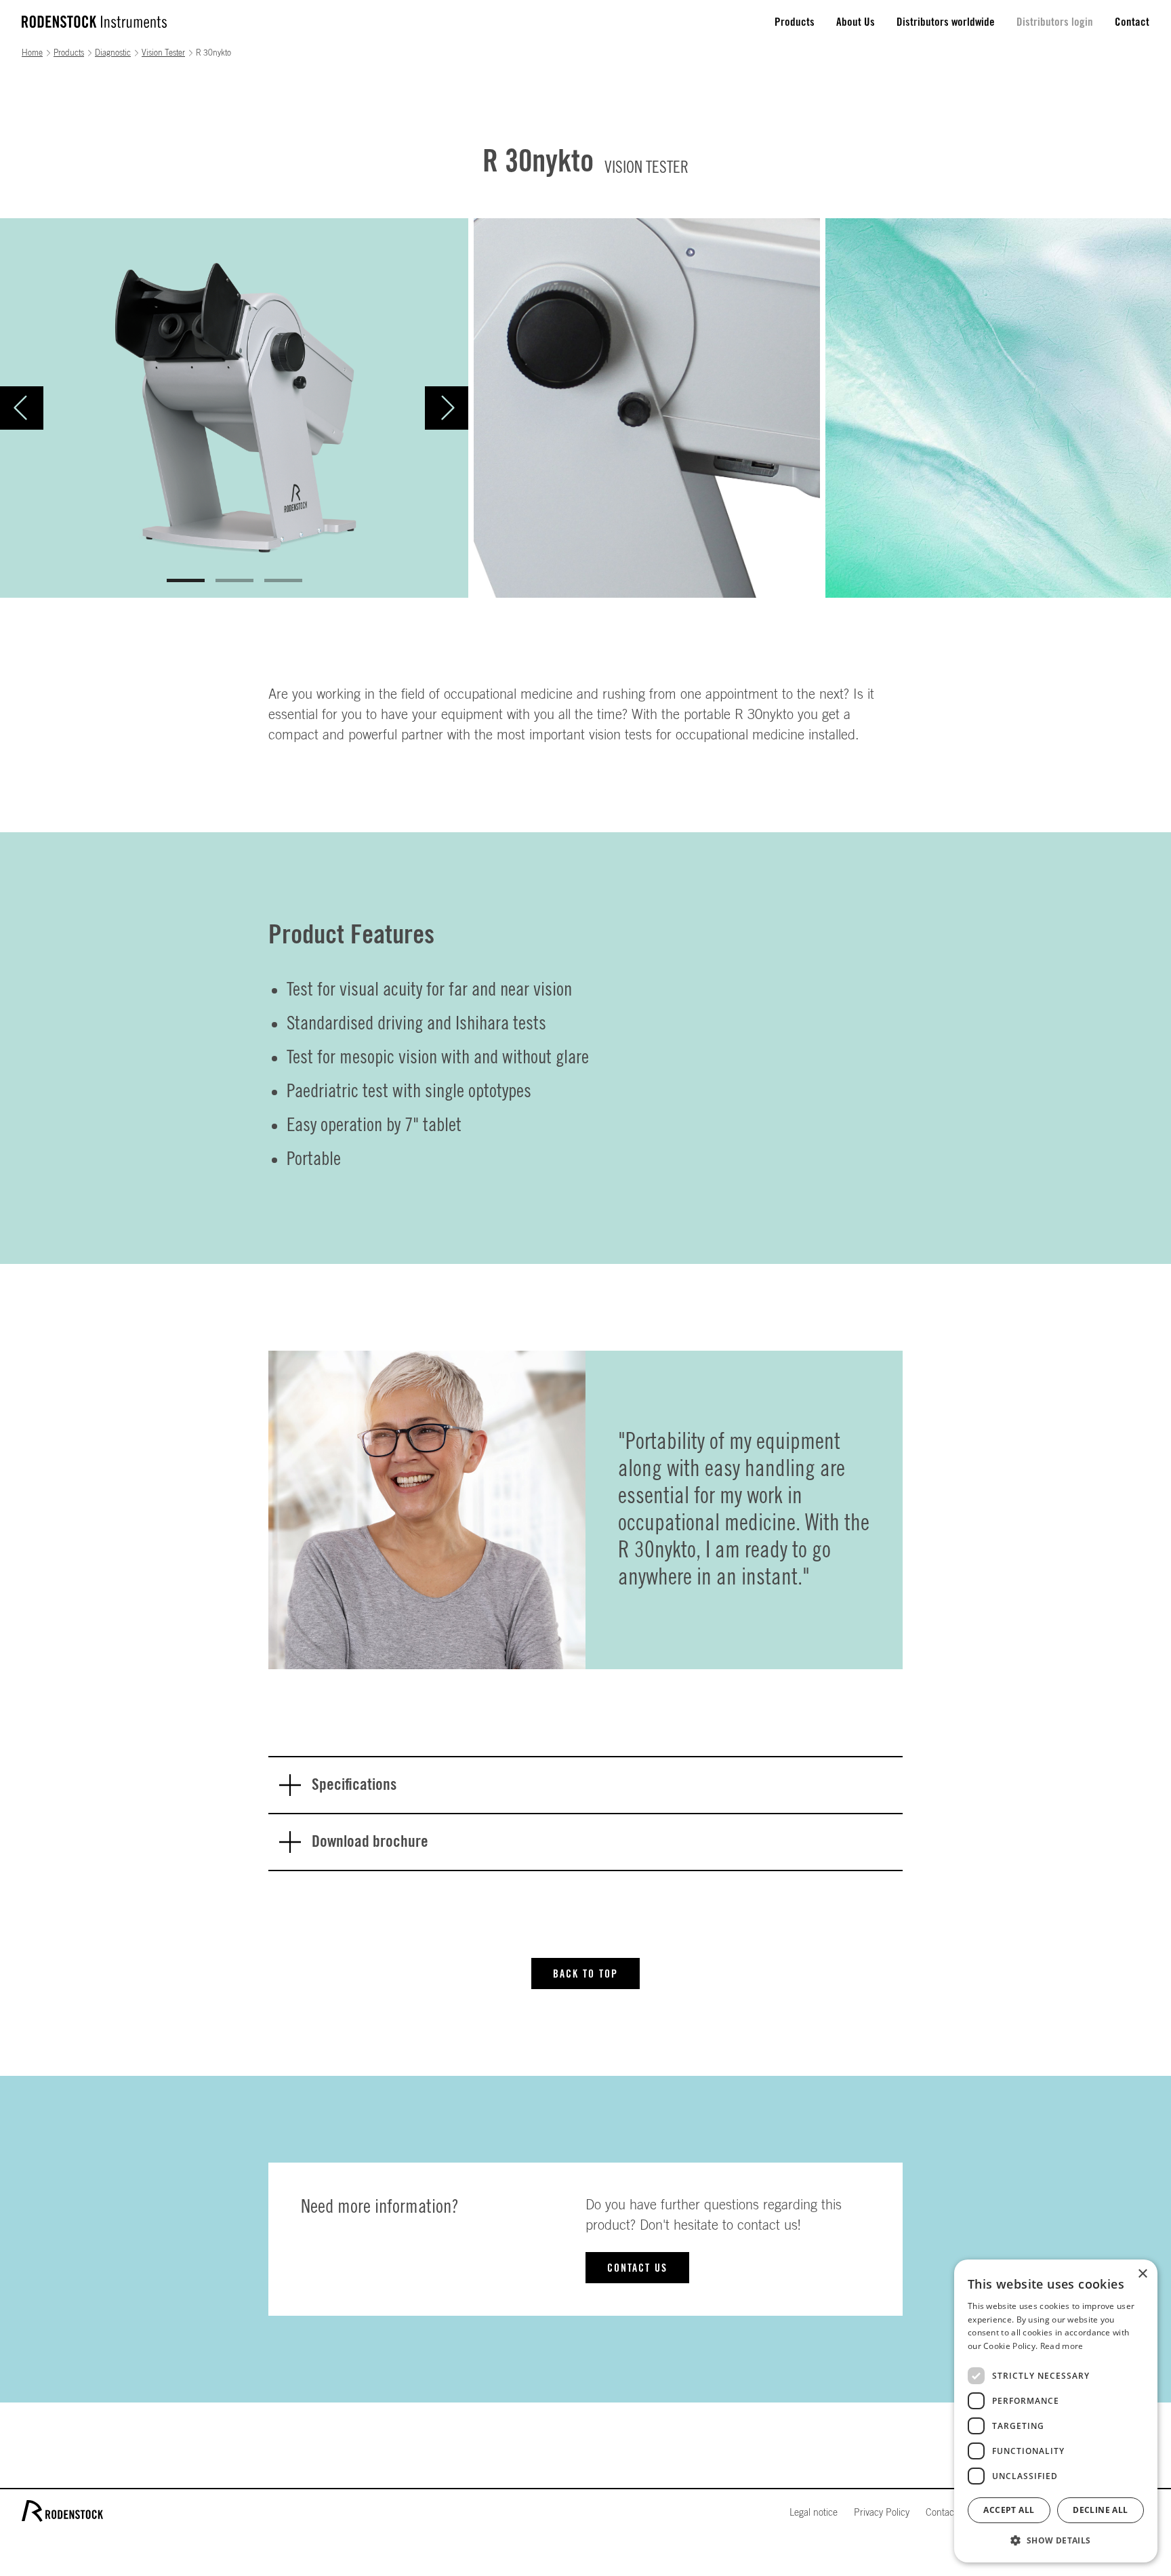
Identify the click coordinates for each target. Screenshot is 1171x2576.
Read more (1062, 2346)
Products (795, 22)
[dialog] (1056, 2411)
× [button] (1142, 2274)
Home (32, 53)
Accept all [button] (1009, 2510)
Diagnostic (113, 53)
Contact (1132, 22)
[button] (27, 408)
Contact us (637, 2268)
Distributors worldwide (946, 22)
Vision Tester (163, 53)
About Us (856, 22)
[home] (94, 22)
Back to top (585, 1974)
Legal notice (814, 2513)
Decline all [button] (1100, 2510)
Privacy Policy (882, 2513)
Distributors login (1055, 22)
